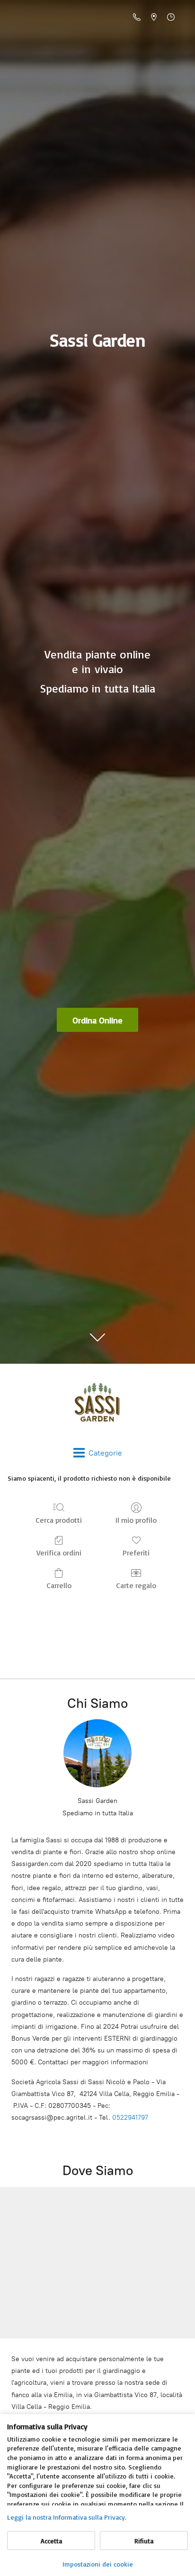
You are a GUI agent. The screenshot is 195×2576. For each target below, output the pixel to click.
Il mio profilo (136, 1520)
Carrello (59, 1585)
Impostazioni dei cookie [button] (98, 2564)
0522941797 (130, 2118)
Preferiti (136, 1553)
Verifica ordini (59, 1553)
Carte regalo (136, 1585)
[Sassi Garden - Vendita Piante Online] (97, 1405)
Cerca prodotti (59, 1520)
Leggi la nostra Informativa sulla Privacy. (67, 2517)
